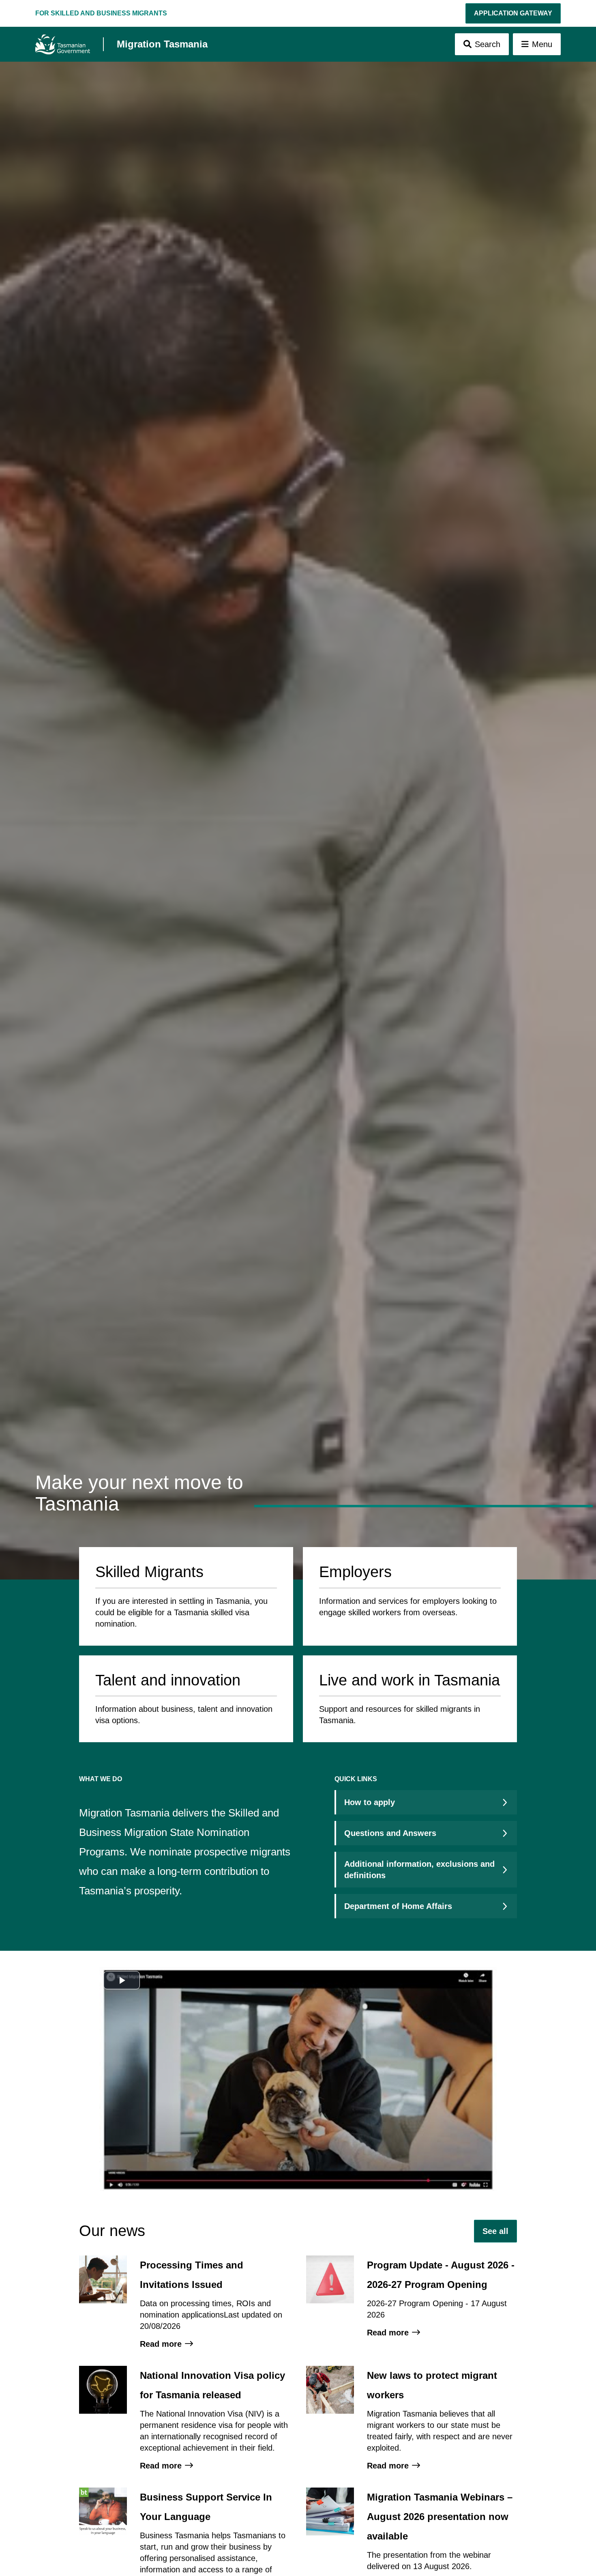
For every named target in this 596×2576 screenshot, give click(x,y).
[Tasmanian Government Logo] (63, 44)
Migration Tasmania (162, 44)
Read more (161, 2344)
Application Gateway (513, 13)
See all (495, 2231)
